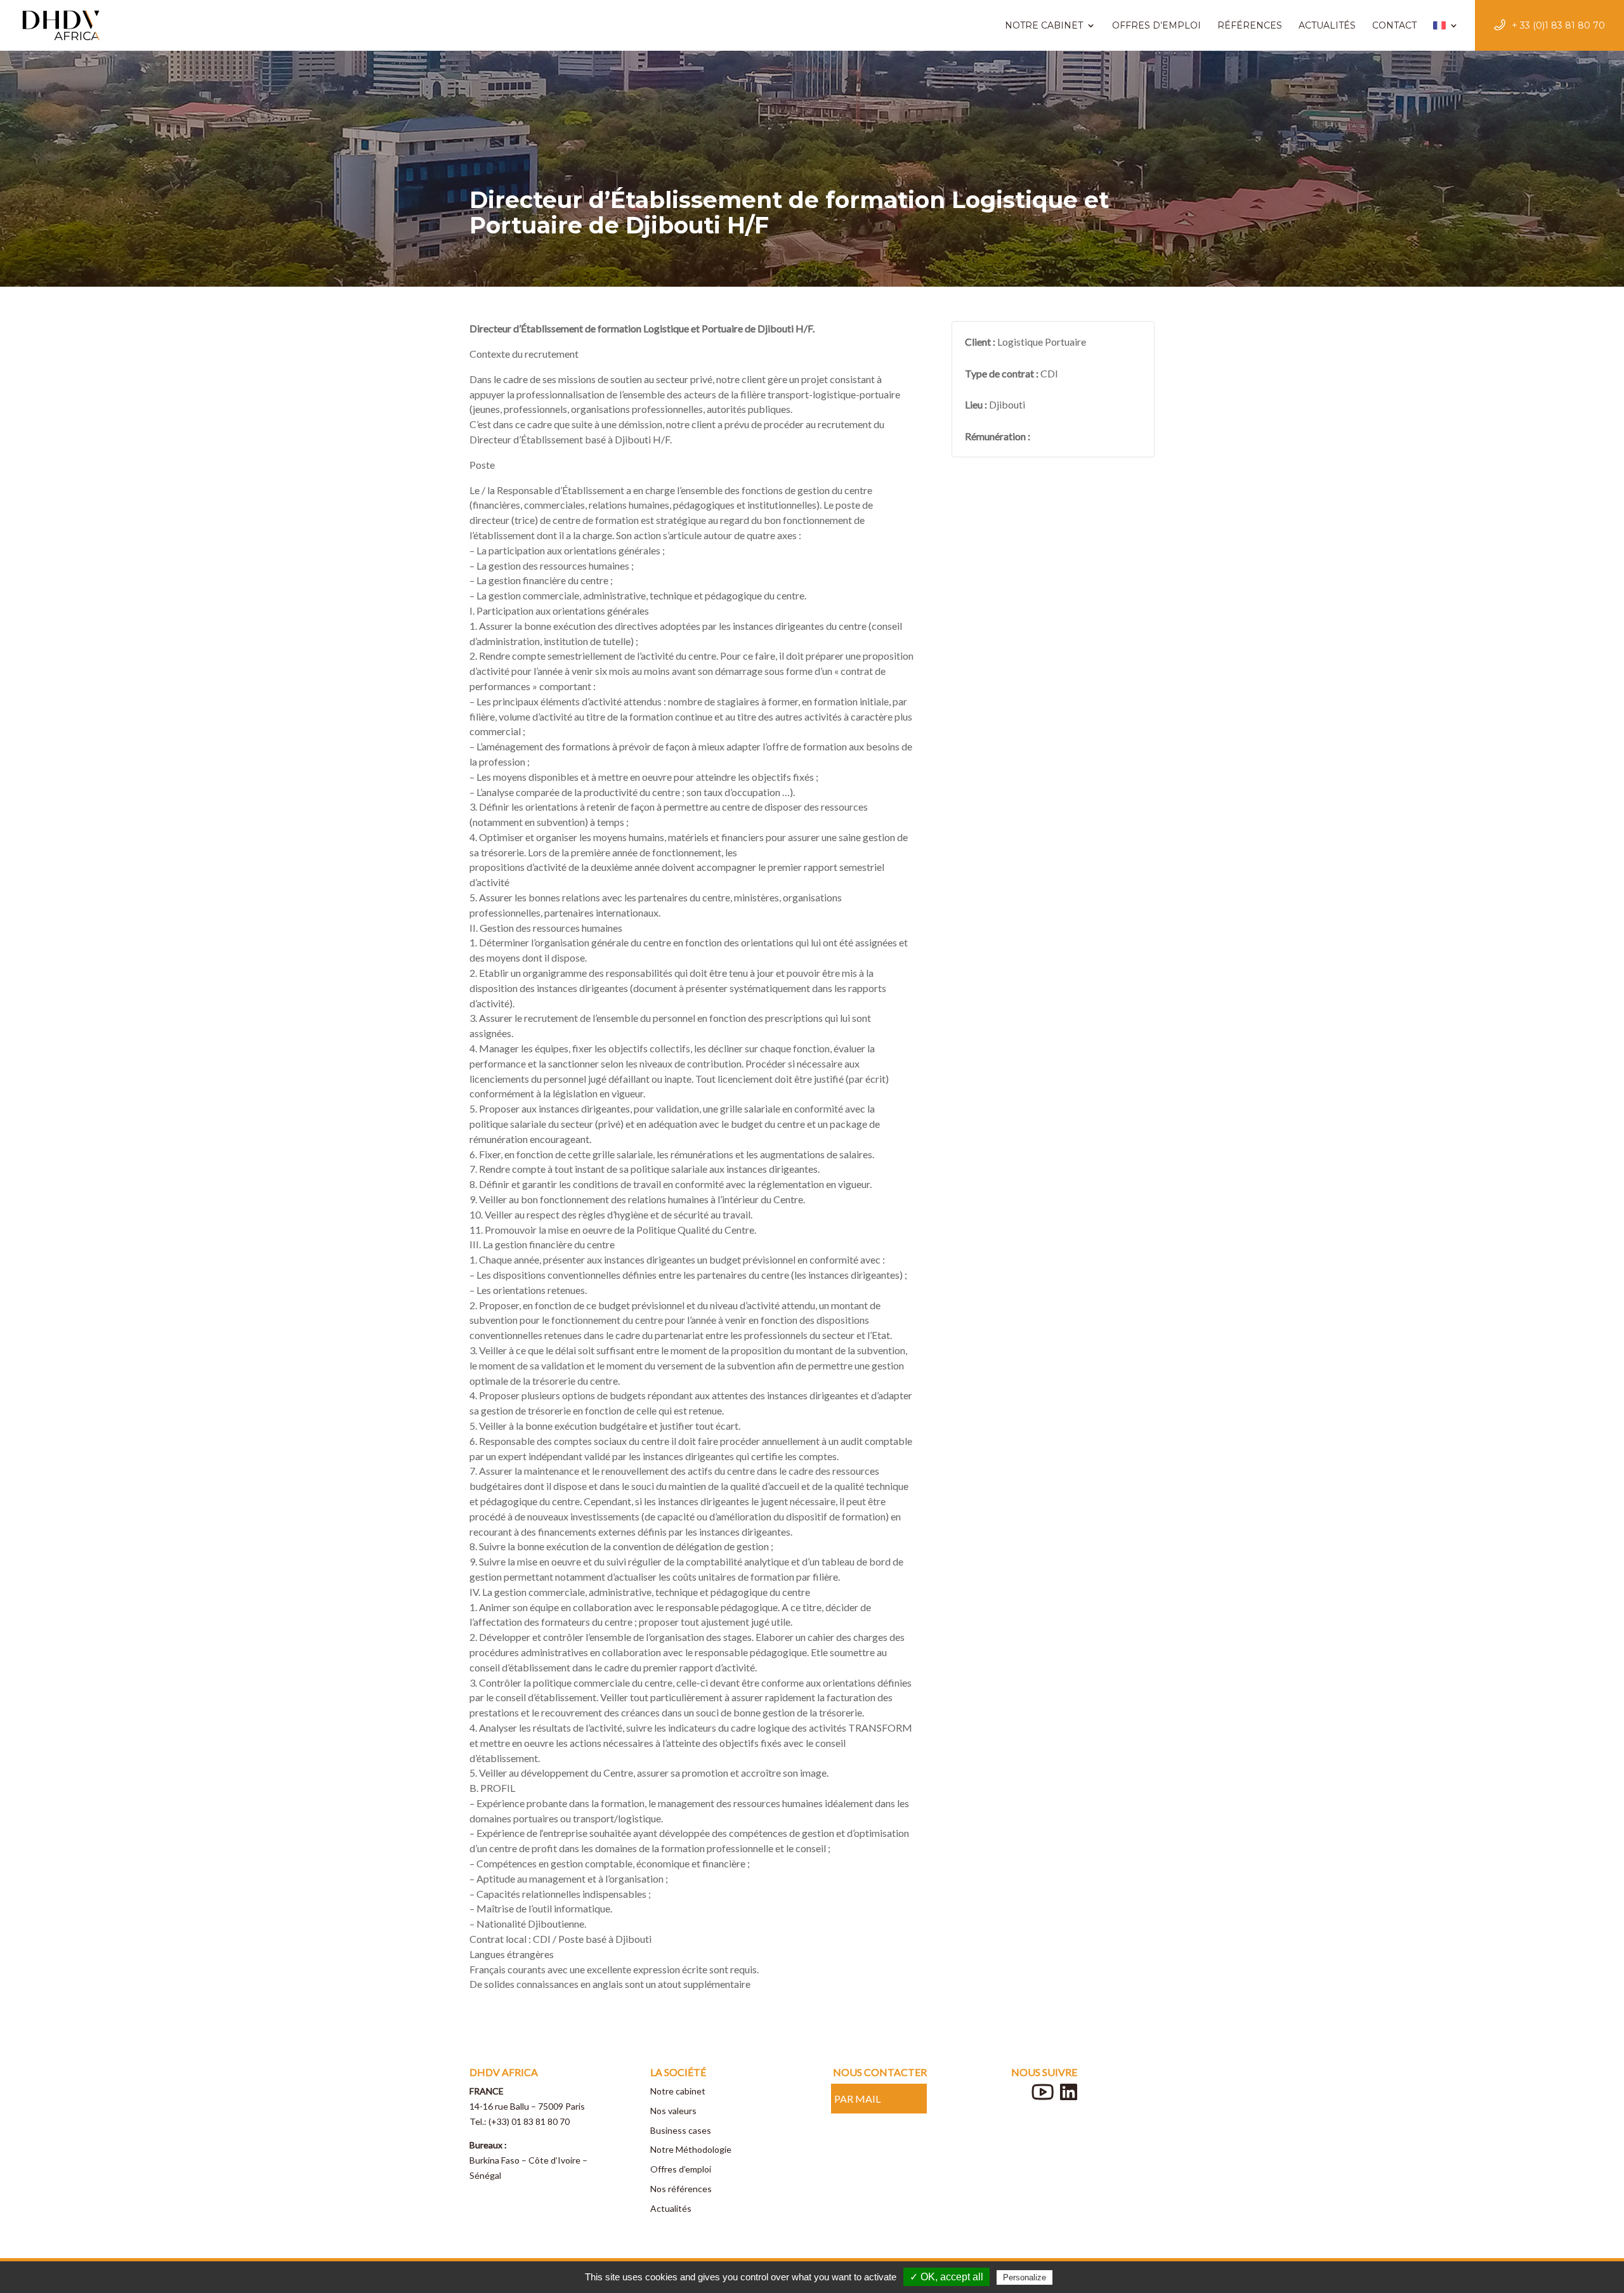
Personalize (1025, 2277)
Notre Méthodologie (691, 2149)
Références (1250, 25)
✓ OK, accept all (946, 2277)
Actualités (1327, 25)
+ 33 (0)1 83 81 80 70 (1558, 25)
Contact (1394, 25)
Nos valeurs (673, 2111)
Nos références (681, 2189)
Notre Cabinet (1044, 25)
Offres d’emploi (1156, 25)
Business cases (681, 2130)
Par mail (857, 2099)
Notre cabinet (678, 2091)
